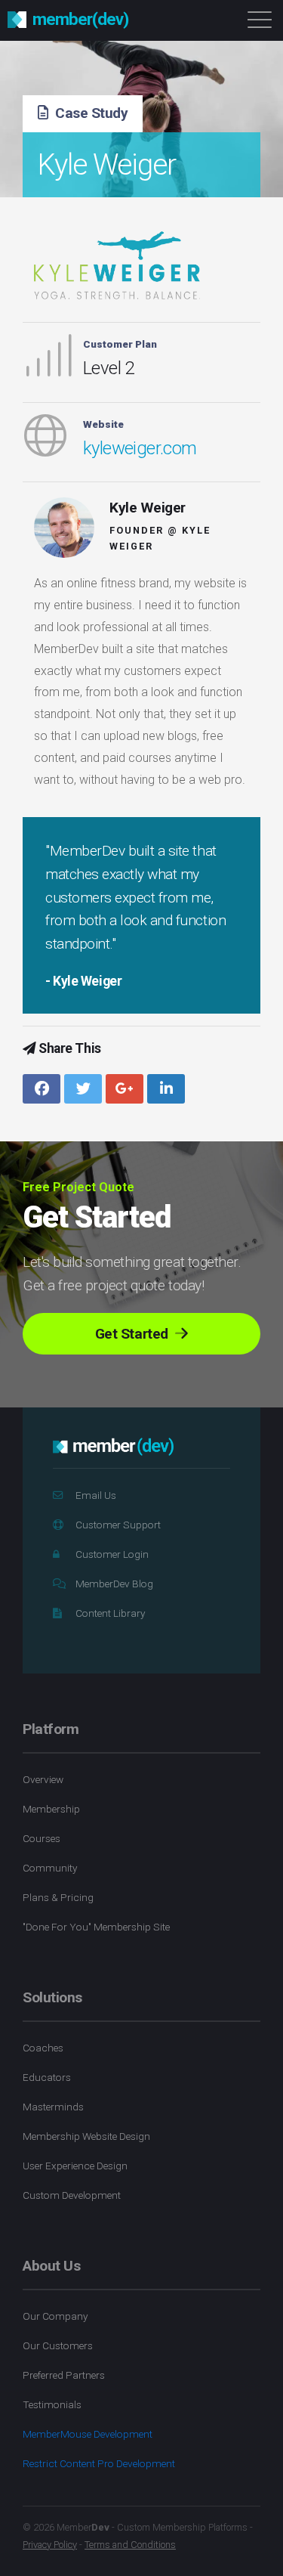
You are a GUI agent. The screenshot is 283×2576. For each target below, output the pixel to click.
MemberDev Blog (114, 1584)
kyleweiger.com (140, 448)
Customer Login (112, 1554)
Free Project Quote (78, 1187)
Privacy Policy (50, 2545)
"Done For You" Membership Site (96, 1927)
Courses (42, 1838)
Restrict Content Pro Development (99, 2463)
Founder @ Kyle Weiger (160, 538)
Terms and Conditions (130, 2545)
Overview (43, 1779)
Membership (51, 1809)
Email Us (96, 1495)
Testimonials (52, 2404)
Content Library (110, 1613)
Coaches (43, 2048)
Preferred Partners (64, 2375)
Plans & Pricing (58, 1897)
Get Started (133, 1334)
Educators (47, 2077)
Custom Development (72, 2195)
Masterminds (53, 2107)
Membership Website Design (86, 2136)
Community (50, 1868)
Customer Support (118, 1525)
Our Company (55, 2316)
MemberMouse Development (88, 2434)
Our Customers (58, 2345)
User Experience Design (75, 2166)
